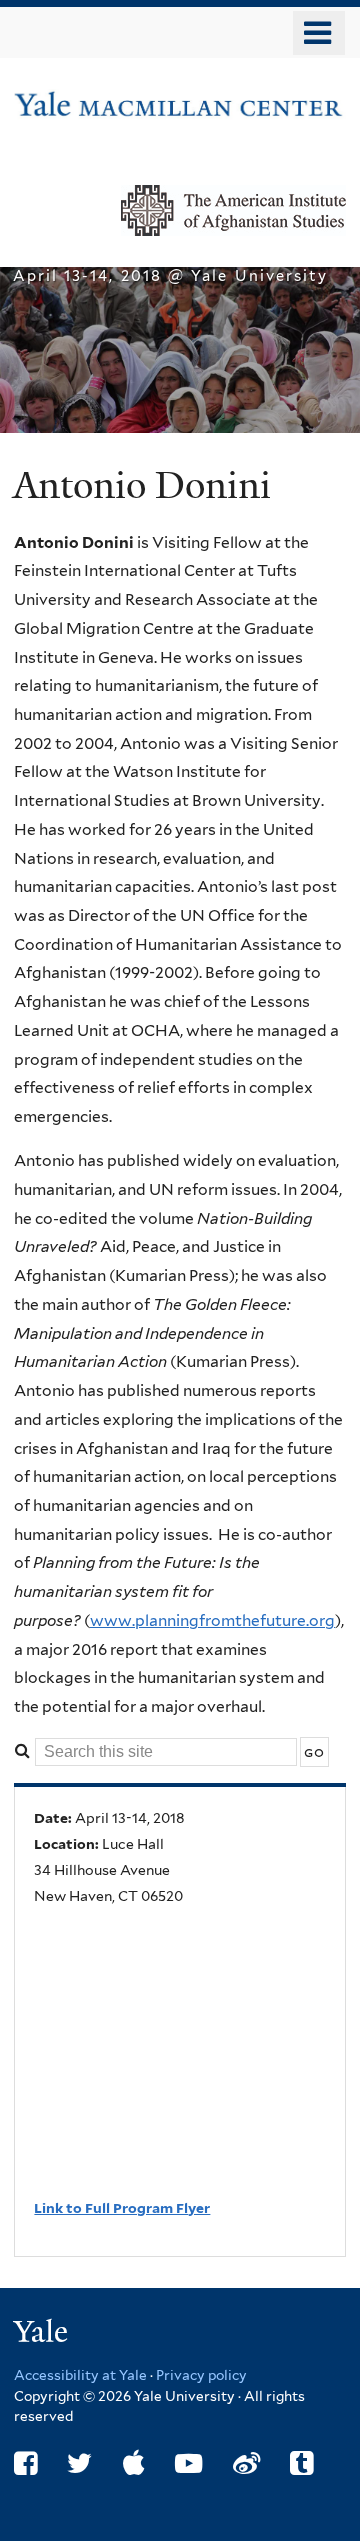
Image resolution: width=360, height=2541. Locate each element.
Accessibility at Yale (80, 2375)
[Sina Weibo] (246, 2463)
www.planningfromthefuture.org (212, 1620)
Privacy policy (201, 2375)
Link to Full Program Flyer (122, 2208)
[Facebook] (25, 2463)
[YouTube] (188, 2463)
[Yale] (43, 2334)
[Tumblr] (301, 2463)
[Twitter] (79, 2463)
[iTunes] (134, 2463)
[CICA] (180, 107)
